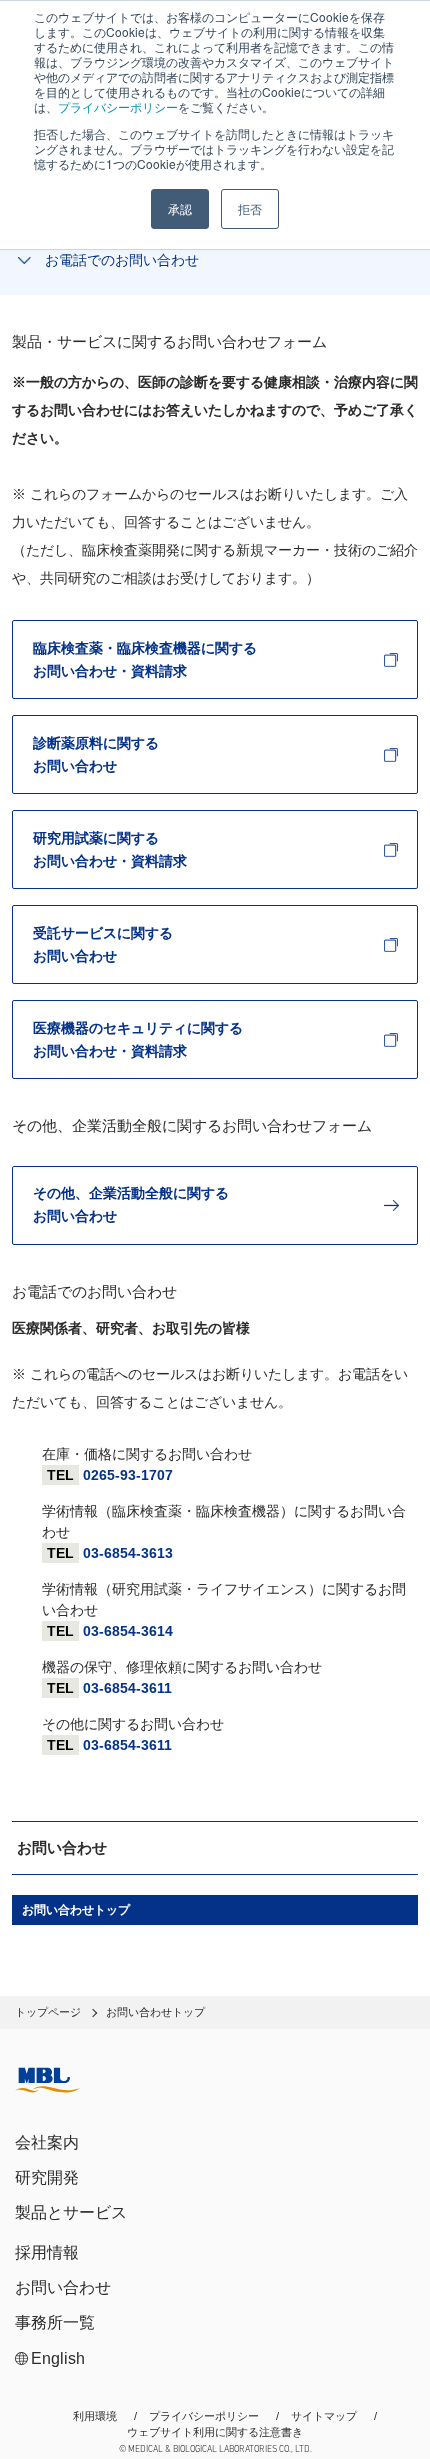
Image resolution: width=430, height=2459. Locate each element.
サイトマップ (324, 2416)
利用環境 (95, 2416)
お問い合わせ (63, 2287)
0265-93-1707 (128, 1475)
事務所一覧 (55, 2322)
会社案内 (47, 2142)
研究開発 (47, 2177)
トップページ (48, 2012)
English (58, 2358)
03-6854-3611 (127, 1688)
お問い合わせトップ (76, 1910)
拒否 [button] (250, 208)
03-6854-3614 (128, 1631)
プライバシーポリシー (118, 106)
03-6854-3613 (128, 1553)
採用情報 (47, 2252)
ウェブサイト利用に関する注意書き (215, 2432)
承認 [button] (180, 208)
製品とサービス (71, 2212)
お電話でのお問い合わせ (122, 260)
